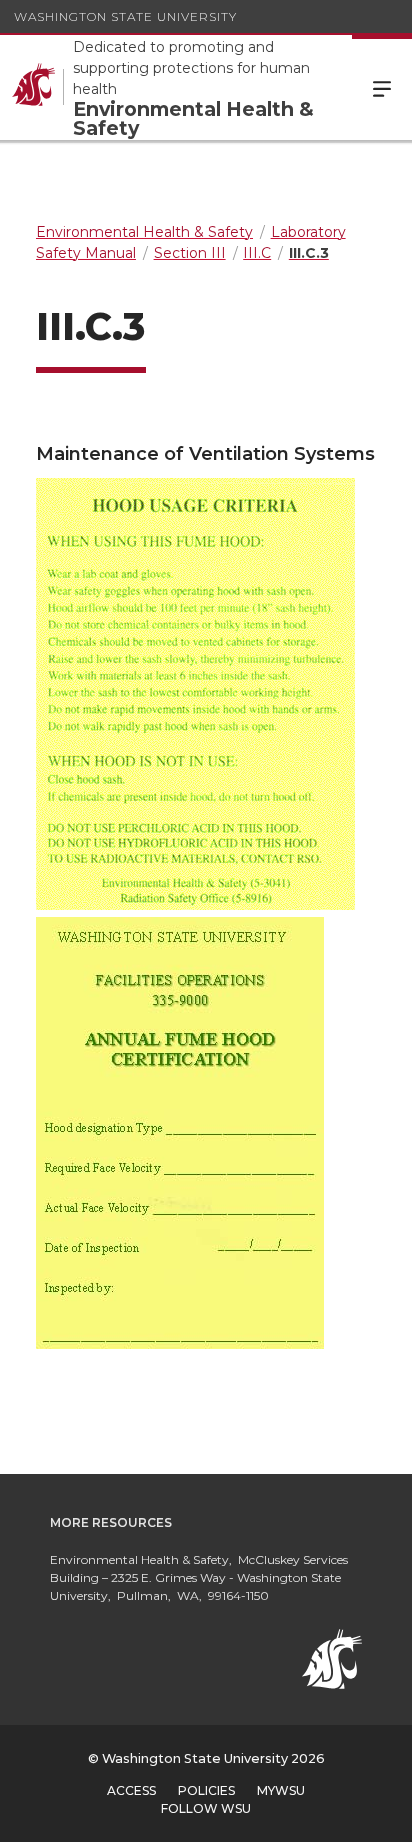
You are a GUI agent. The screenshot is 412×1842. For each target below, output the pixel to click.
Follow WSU (206, 1808)
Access (131, 1790)
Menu (382, 87)
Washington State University (125, 16)
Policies (206, 1790)
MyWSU (281, 1790)
